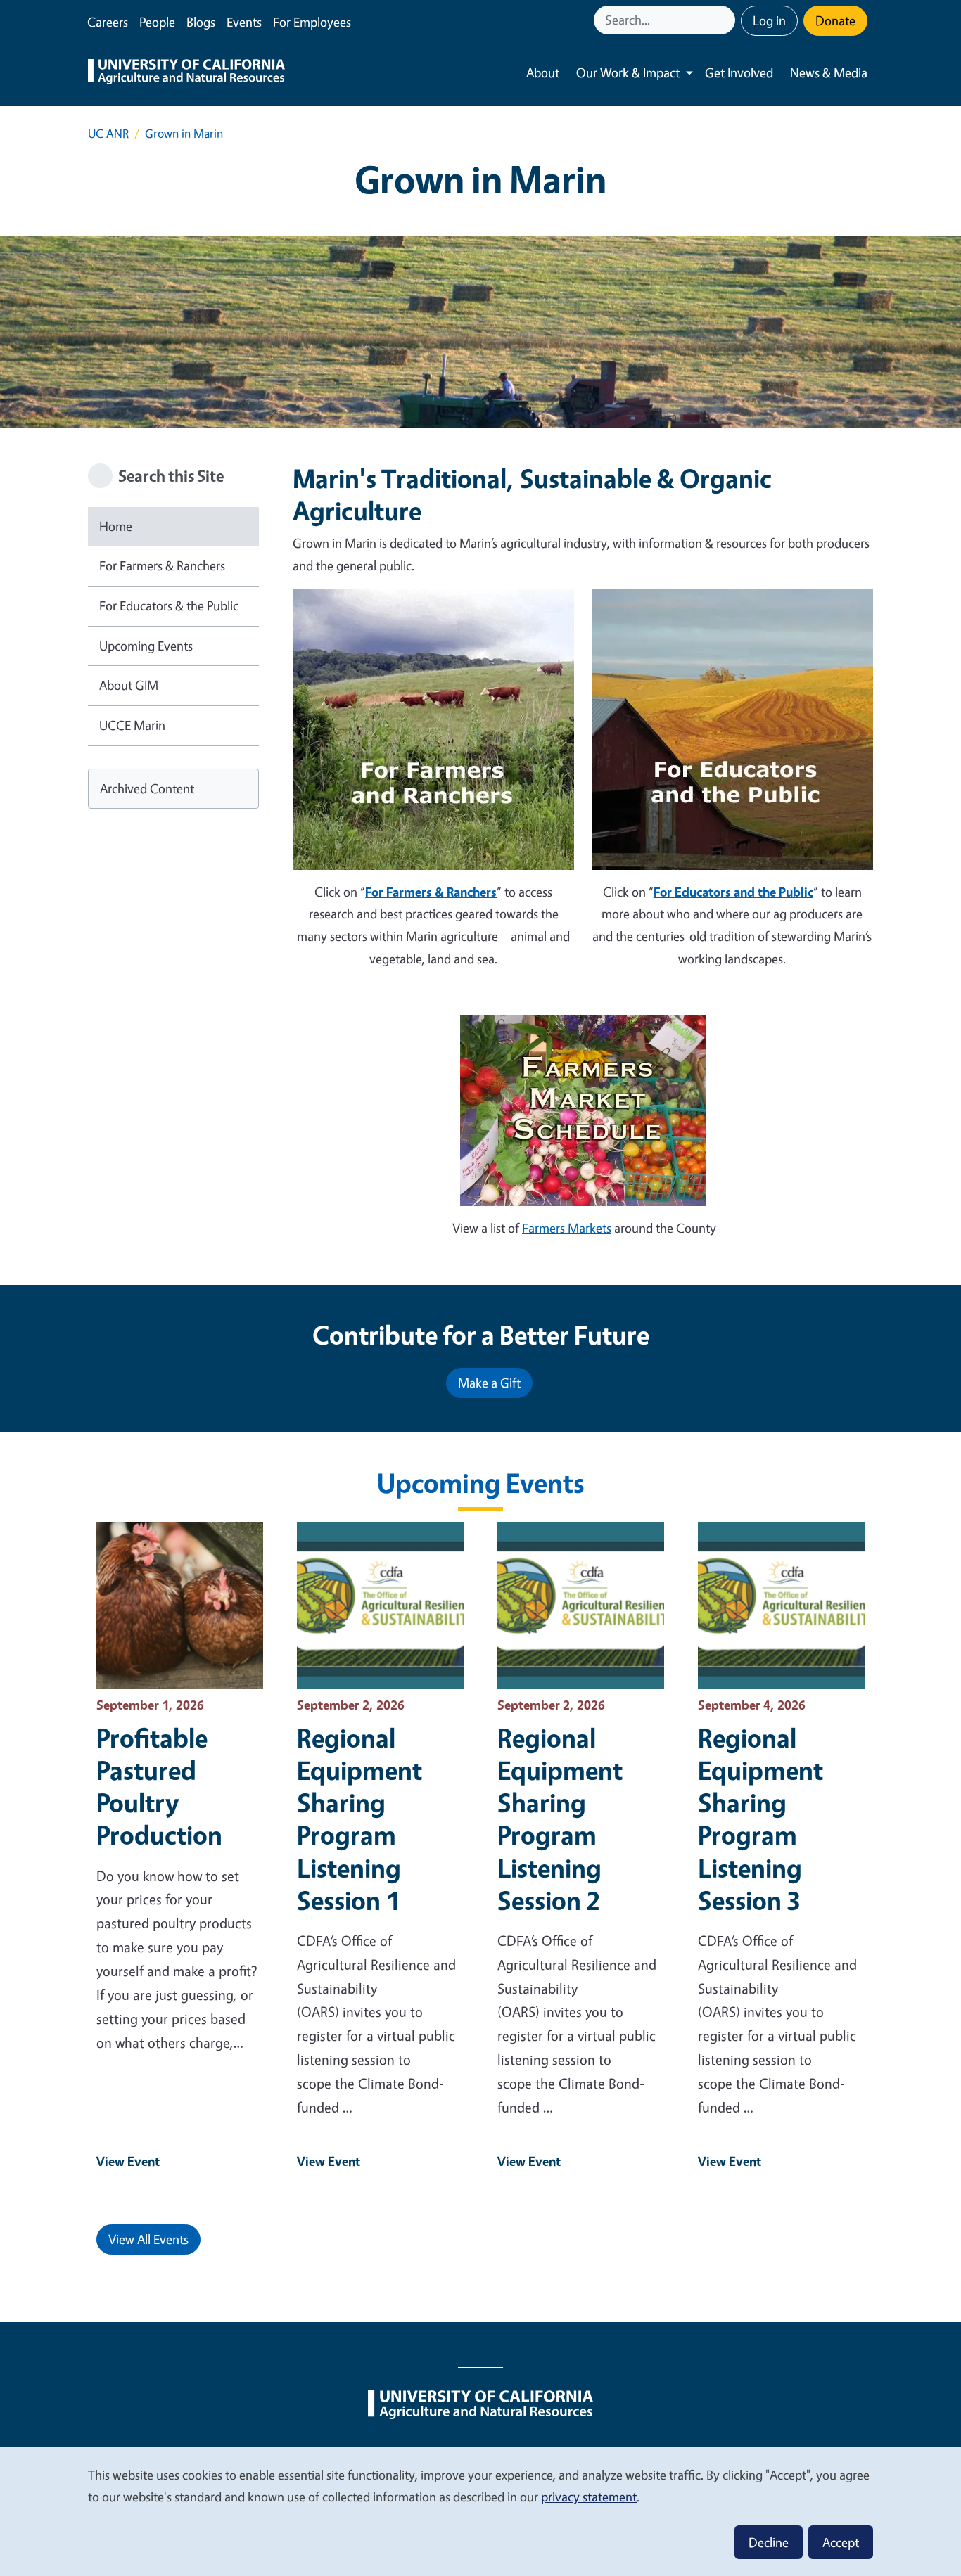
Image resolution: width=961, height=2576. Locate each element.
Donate (835, 20)
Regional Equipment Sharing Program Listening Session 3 (760, 1819)
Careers (108, 22)
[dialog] (480, 2511)
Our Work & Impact (628, 72)
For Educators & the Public (169, 605)
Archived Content (147, 788)
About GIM (129, 685)
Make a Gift (489, 1383)
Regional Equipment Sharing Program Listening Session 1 (359, 1819)
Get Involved (739, 72)
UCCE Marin (132, 725)
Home (116, 526)
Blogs (201, 22)
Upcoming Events (146, 646)
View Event (128, 2161)
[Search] (726, 20)
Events (244, 22)
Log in (769, 20)
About (543, 72)
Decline (769, 2542)
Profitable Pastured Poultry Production (159, 1786)
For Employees (312, 22)
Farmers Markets (567, 1228)
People (157, 22)
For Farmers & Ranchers (162, 565)
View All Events (148, 2239)
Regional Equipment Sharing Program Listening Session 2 (560, 1819)
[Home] (186, 73)
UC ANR (108, 133)
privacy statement (589, 2497)
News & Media (829, 72)
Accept (841, 2542)
